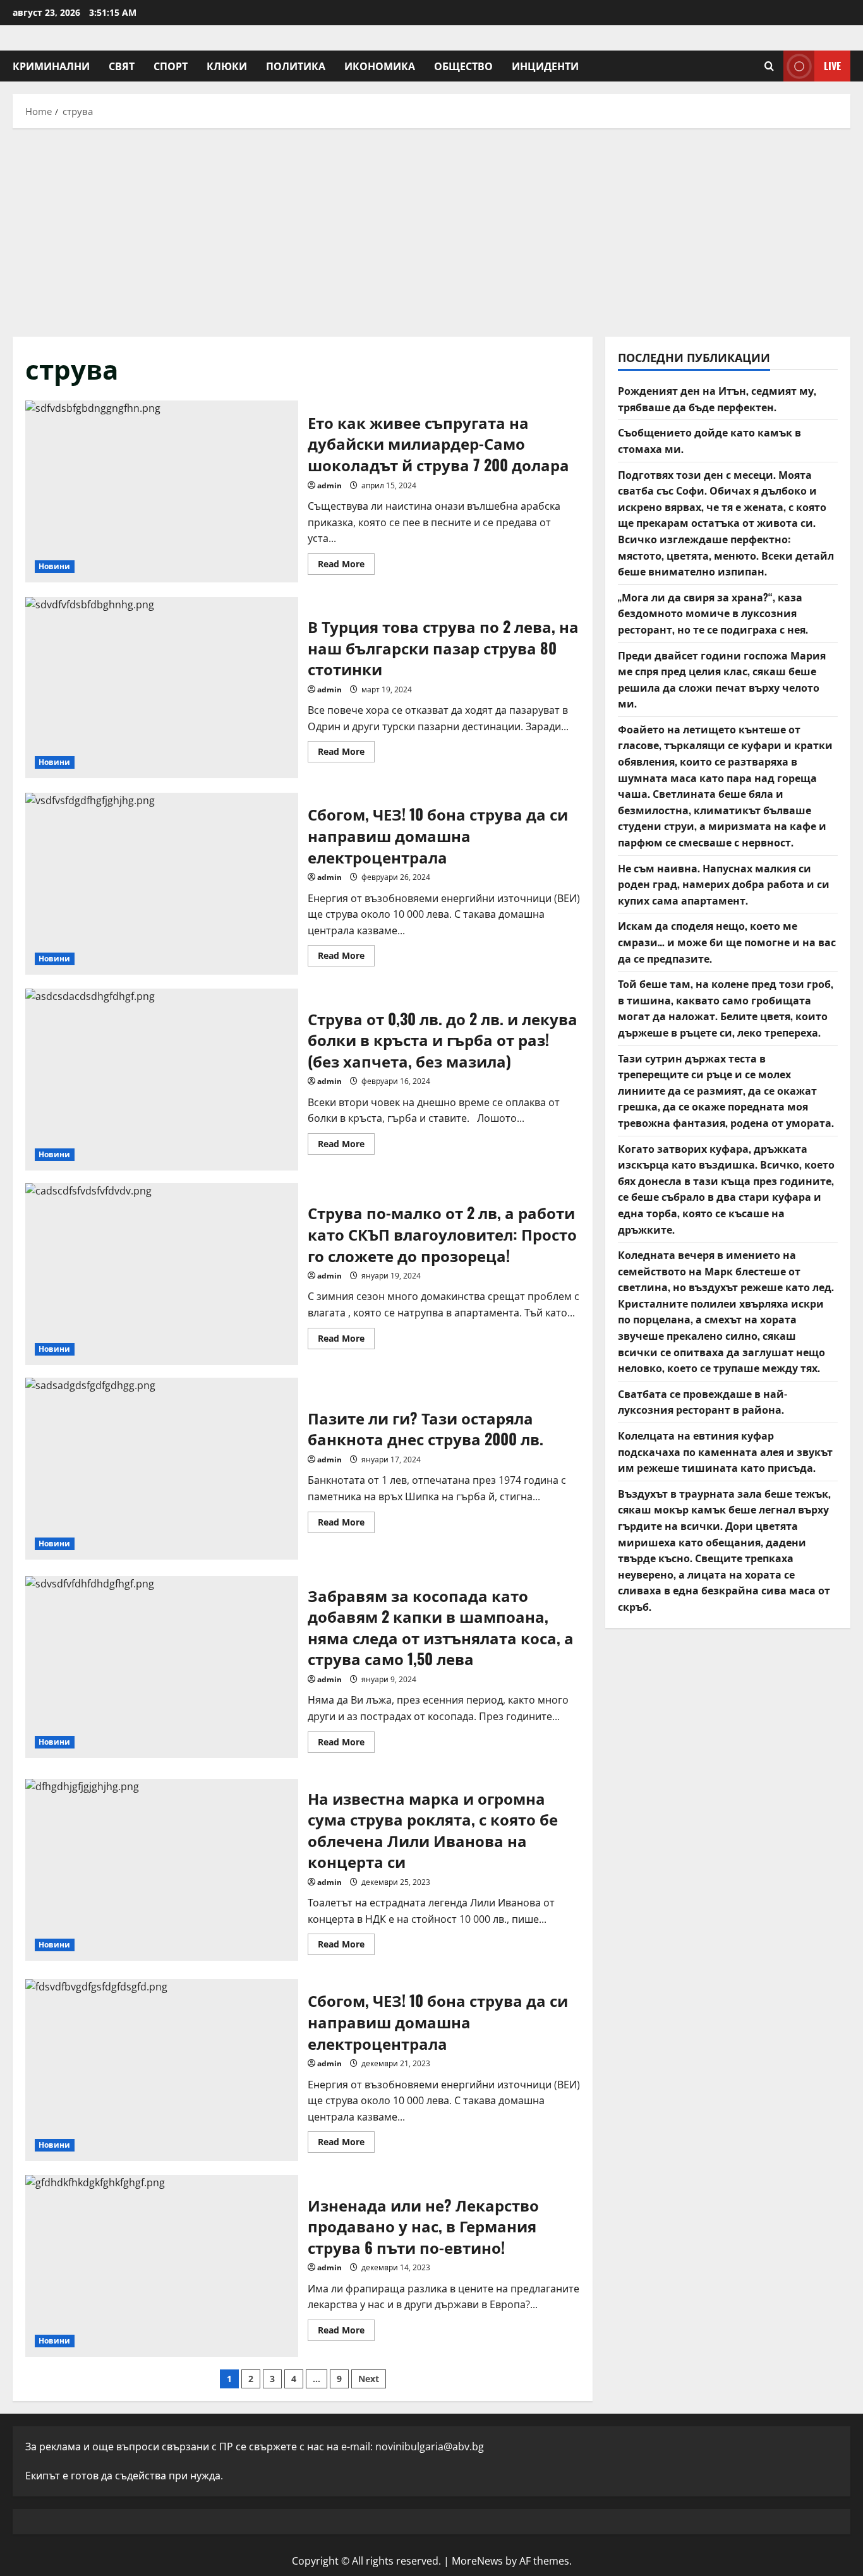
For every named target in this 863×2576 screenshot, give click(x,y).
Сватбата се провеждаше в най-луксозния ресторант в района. (703, 1402)
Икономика (380, 66)
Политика (296, 66)
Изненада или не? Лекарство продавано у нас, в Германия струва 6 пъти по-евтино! (162, 2266)
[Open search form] (769, 66)
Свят (122, 66)
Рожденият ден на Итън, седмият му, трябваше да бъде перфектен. (717, 399)
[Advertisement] (431, 229)
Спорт (171, 66)
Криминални (51, 66)
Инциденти (545, 66)
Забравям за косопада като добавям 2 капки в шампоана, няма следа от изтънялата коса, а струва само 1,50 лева (162, 1667)
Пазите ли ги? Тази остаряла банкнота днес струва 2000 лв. (162, 1469)
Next (369, 2379)
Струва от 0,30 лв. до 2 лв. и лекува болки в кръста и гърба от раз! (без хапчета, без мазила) (162, 1080)
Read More (346, 566)
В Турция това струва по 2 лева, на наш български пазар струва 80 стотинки (162, 688)
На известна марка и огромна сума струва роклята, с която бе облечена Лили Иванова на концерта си (162, 1870)
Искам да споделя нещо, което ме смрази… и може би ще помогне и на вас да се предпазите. (727, 942)
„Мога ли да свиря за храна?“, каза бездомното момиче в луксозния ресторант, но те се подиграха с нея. (713, 613)
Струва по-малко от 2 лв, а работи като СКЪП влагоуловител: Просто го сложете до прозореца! (162, 1274)
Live (832, 66)
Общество (463, 66)
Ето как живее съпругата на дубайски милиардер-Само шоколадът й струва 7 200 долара (162, 491)
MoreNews (477, 2561)
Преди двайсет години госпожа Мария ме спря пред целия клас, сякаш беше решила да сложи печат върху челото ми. (722, 679)
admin (329, 485)
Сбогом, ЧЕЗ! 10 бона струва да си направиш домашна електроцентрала (162, 884)
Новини (55, 566)
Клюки (227, 66)
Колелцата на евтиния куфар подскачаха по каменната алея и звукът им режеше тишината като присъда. (725, 1451)
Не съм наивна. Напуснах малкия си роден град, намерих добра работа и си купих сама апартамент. (724, 884)
